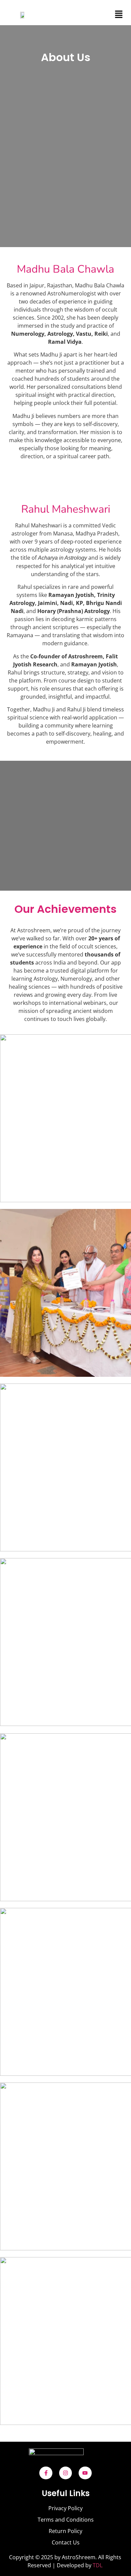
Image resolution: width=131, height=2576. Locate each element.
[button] (119, 15)
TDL (98, 2565)
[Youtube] (85, 2473)
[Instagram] (65, 2473)
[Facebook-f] (46, 2473)
